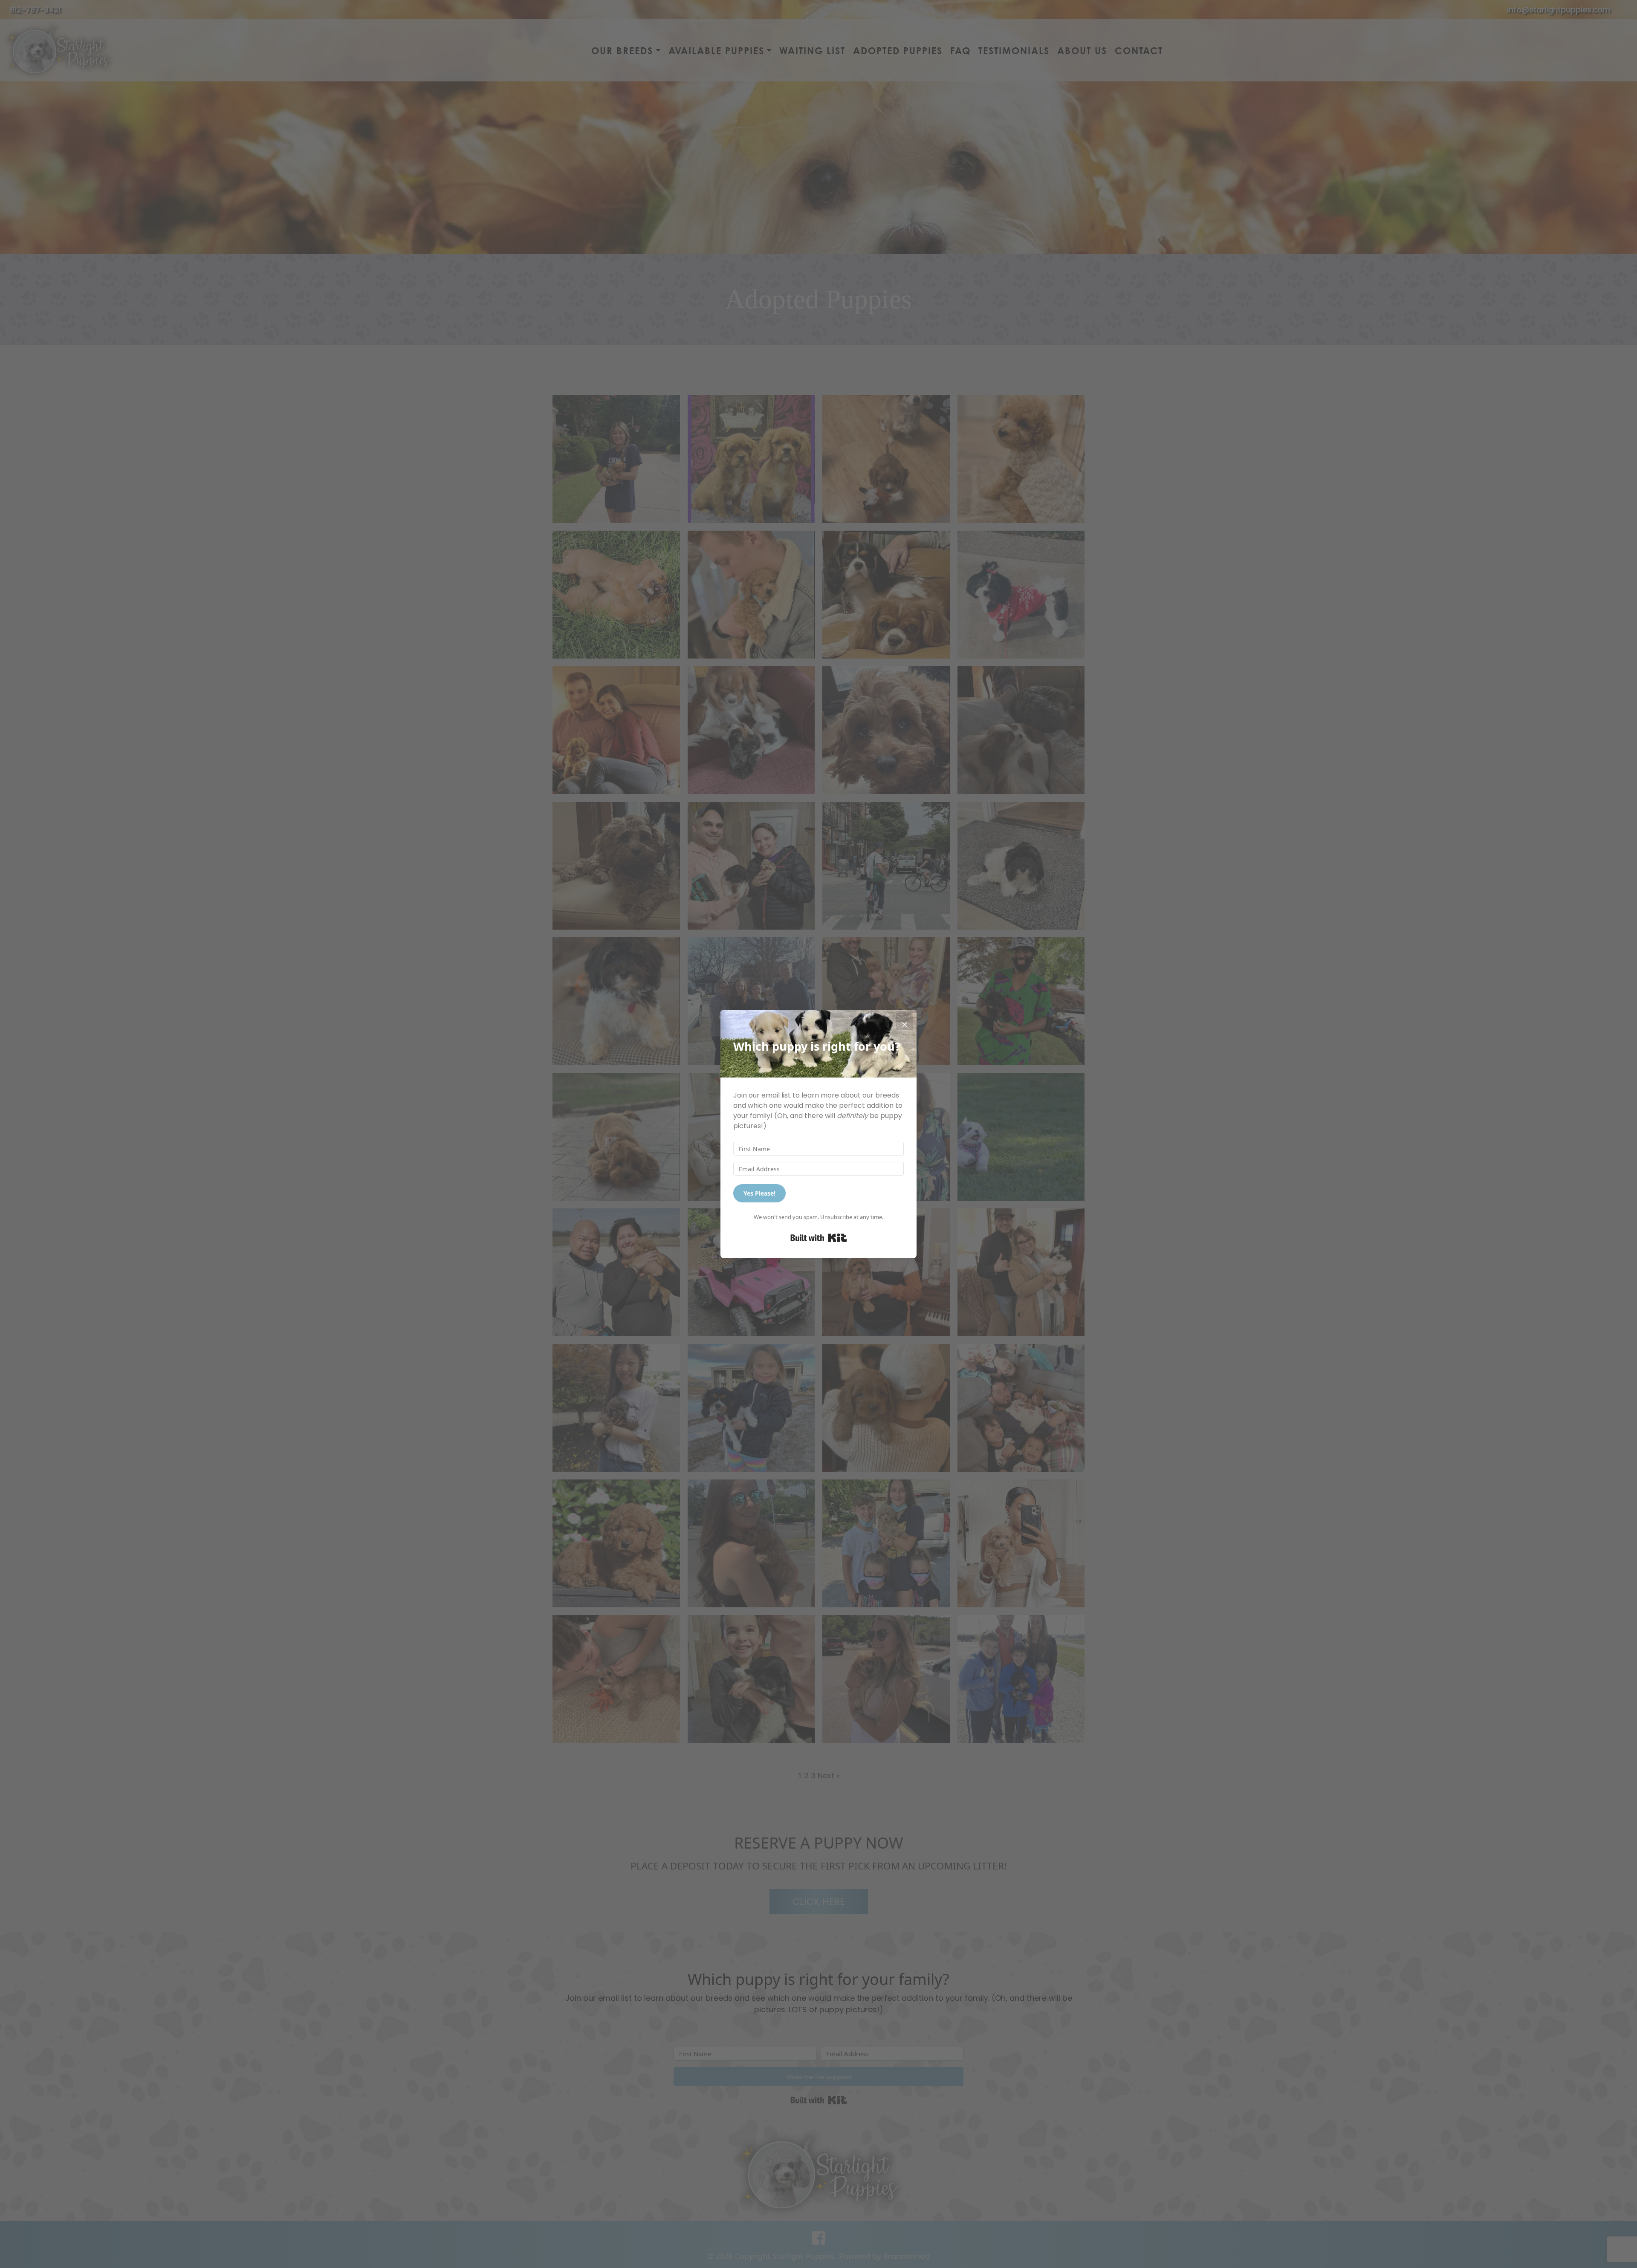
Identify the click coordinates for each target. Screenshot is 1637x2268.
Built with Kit (819, 1238)
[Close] (905, 1022)
